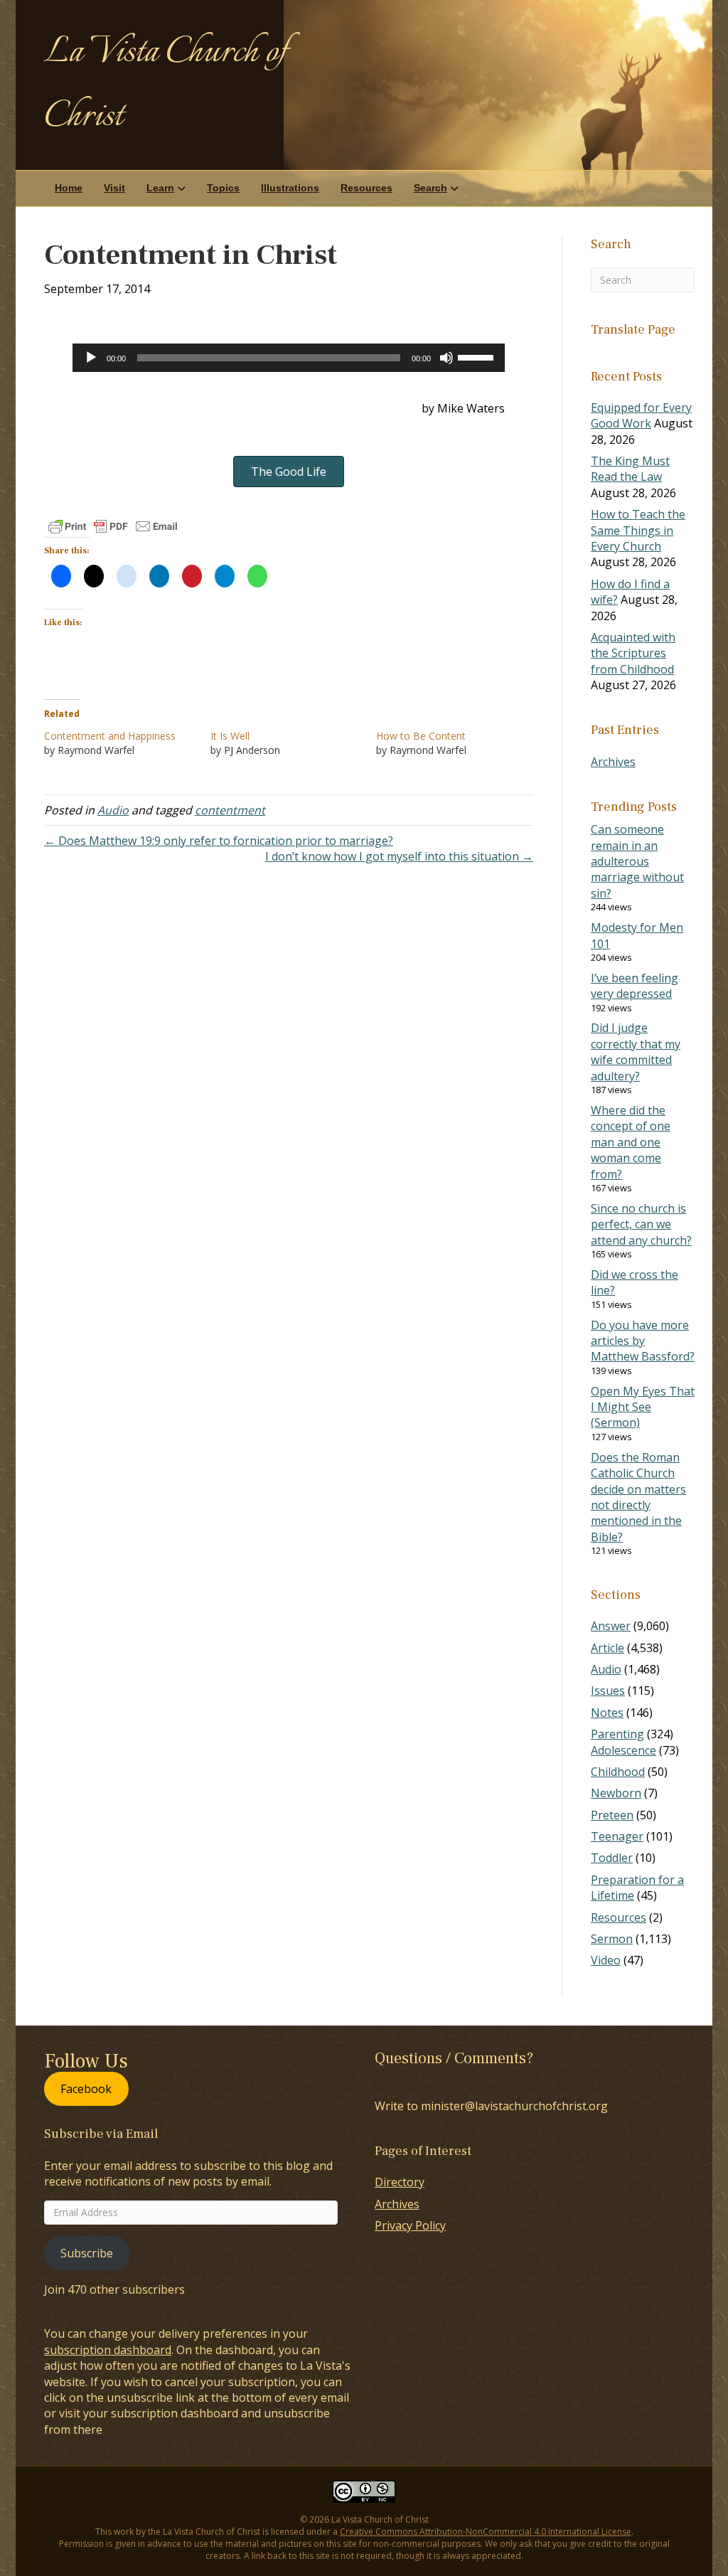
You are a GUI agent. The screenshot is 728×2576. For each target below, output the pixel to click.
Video (606, 1960)
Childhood (618, 1772)
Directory (400, 2182)
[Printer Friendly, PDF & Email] (113, 526)
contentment (230, 810)
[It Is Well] (294, 743)
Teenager (617, 1836)
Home (69, 188)
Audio (113, 810)
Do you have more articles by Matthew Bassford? (643, 1341)
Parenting (617, 1734)
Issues (608, 1691)
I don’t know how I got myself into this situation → (399, 856)
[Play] (91, 358)
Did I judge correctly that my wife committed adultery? (636, 1052)
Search (430, 188)
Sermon (612, 1939)
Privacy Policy (410, 2225)
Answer (611, 1626)
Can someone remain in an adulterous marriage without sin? (637, 861)
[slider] (478, 356)
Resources (366, 188)
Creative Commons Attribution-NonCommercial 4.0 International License (486, 2532)
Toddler (612, 1858)
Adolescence (623, 1750)
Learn (160, 188)
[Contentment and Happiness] (127, 743)
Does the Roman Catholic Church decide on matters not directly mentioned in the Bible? (638, 1497)
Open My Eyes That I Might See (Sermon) (643, 1407)
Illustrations (290, 188)
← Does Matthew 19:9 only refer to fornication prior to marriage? (219, 841)
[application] (289, 358)
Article (607, 1648)
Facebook (86, 2089)
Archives (613, 762)
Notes (607, 1713)
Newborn (616, 1793)
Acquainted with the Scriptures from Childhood (633, 653)
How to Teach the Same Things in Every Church (638, 530)
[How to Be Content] (459, 743)
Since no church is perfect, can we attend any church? (641, 1224)
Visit (114, 188)
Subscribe (87, 2253)
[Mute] (446, 358)
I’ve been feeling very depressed (635, 986)
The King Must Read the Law (630, 469)
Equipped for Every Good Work (641, 415)
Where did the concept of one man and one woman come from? (631, 1142)
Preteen (612, 1815)
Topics (223, 188)
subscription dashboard (108, 2350)
